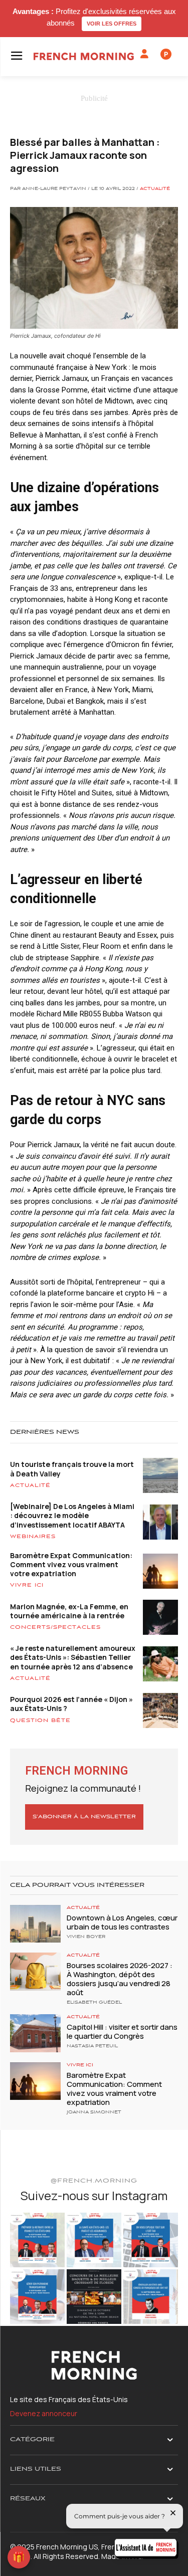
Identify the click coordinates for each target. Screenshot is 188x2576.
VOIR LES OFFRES (112, 24)
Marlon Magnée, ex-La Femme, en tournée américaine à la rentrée (69, 1611)
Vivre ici (27, 1585)
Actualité (155, 189)
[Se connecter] (144, 54)
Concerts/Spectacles (55, 1627)
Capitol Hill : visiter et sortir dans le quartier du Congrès (122, 2031)
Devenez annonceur (44, 2413)
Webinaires (33, 1537)
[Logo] (84, 56)
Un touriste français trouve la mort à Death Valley (72, 1469)
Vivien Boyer (86, 1937)
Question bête (40, 1721)
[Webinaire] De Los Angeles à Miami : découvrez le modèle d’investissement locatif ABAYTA (72, 1515)
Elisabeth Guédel (94, 2003)
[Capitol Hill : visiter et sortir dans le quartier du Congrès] (35, 2033)
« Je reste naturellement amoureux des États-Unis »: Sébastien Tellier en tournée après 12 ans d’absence (73, 1657)
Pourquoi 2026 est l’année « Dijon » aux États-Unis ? (71, 1704)
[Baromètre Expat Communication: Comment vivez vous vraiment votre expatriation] (35, 2081)
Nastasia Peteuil (92, 2046)
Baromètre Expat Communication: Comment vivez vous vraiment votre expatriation (71, 1564)
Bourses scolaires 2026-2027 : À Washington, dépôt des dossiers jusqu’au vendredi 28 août (120, 1979)
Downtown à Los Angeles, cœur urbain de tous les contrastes (122, 1922)
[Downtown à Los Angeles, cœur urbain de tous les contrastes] (35, 1924)
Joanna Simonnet (94, 2112)
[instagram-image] (37, 2240)
